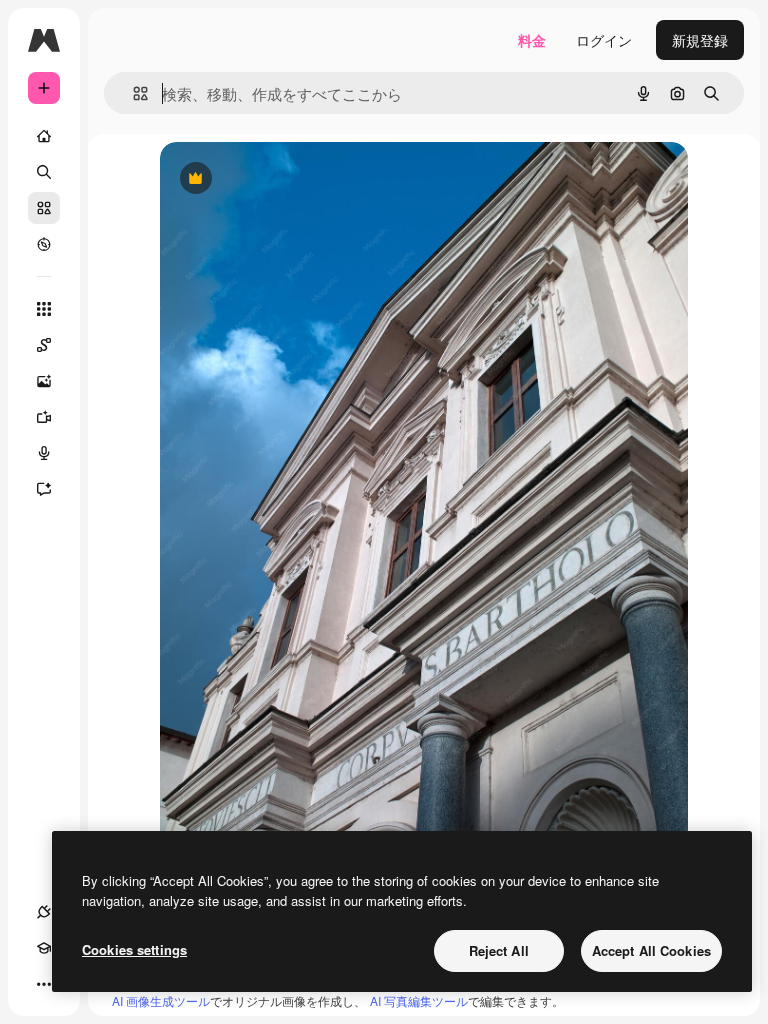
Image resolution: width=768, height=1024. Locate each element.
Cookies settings (134, 949)
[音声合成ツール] (44, 453)
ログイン (604, 40)
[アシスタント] (44, 489)
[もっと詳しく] (44, 244)
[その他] (44, 984)
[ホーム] (44, 136)
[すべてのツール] (44, 309)
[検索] (44, 172)
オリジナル (297, 179)
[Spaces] (44, 345)
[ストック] (44, 208)
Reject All (499, 950)
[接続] (44, 912)
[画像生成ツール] (44, 381)
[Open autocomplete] (132, 93)
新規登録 (700, 40)
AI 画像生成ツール (161, 1000)
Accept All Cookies (651, 950)
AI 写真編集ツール (419, 1000)
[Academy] (44, 948)
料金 (532, 40)
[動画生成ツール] (44, 417)
